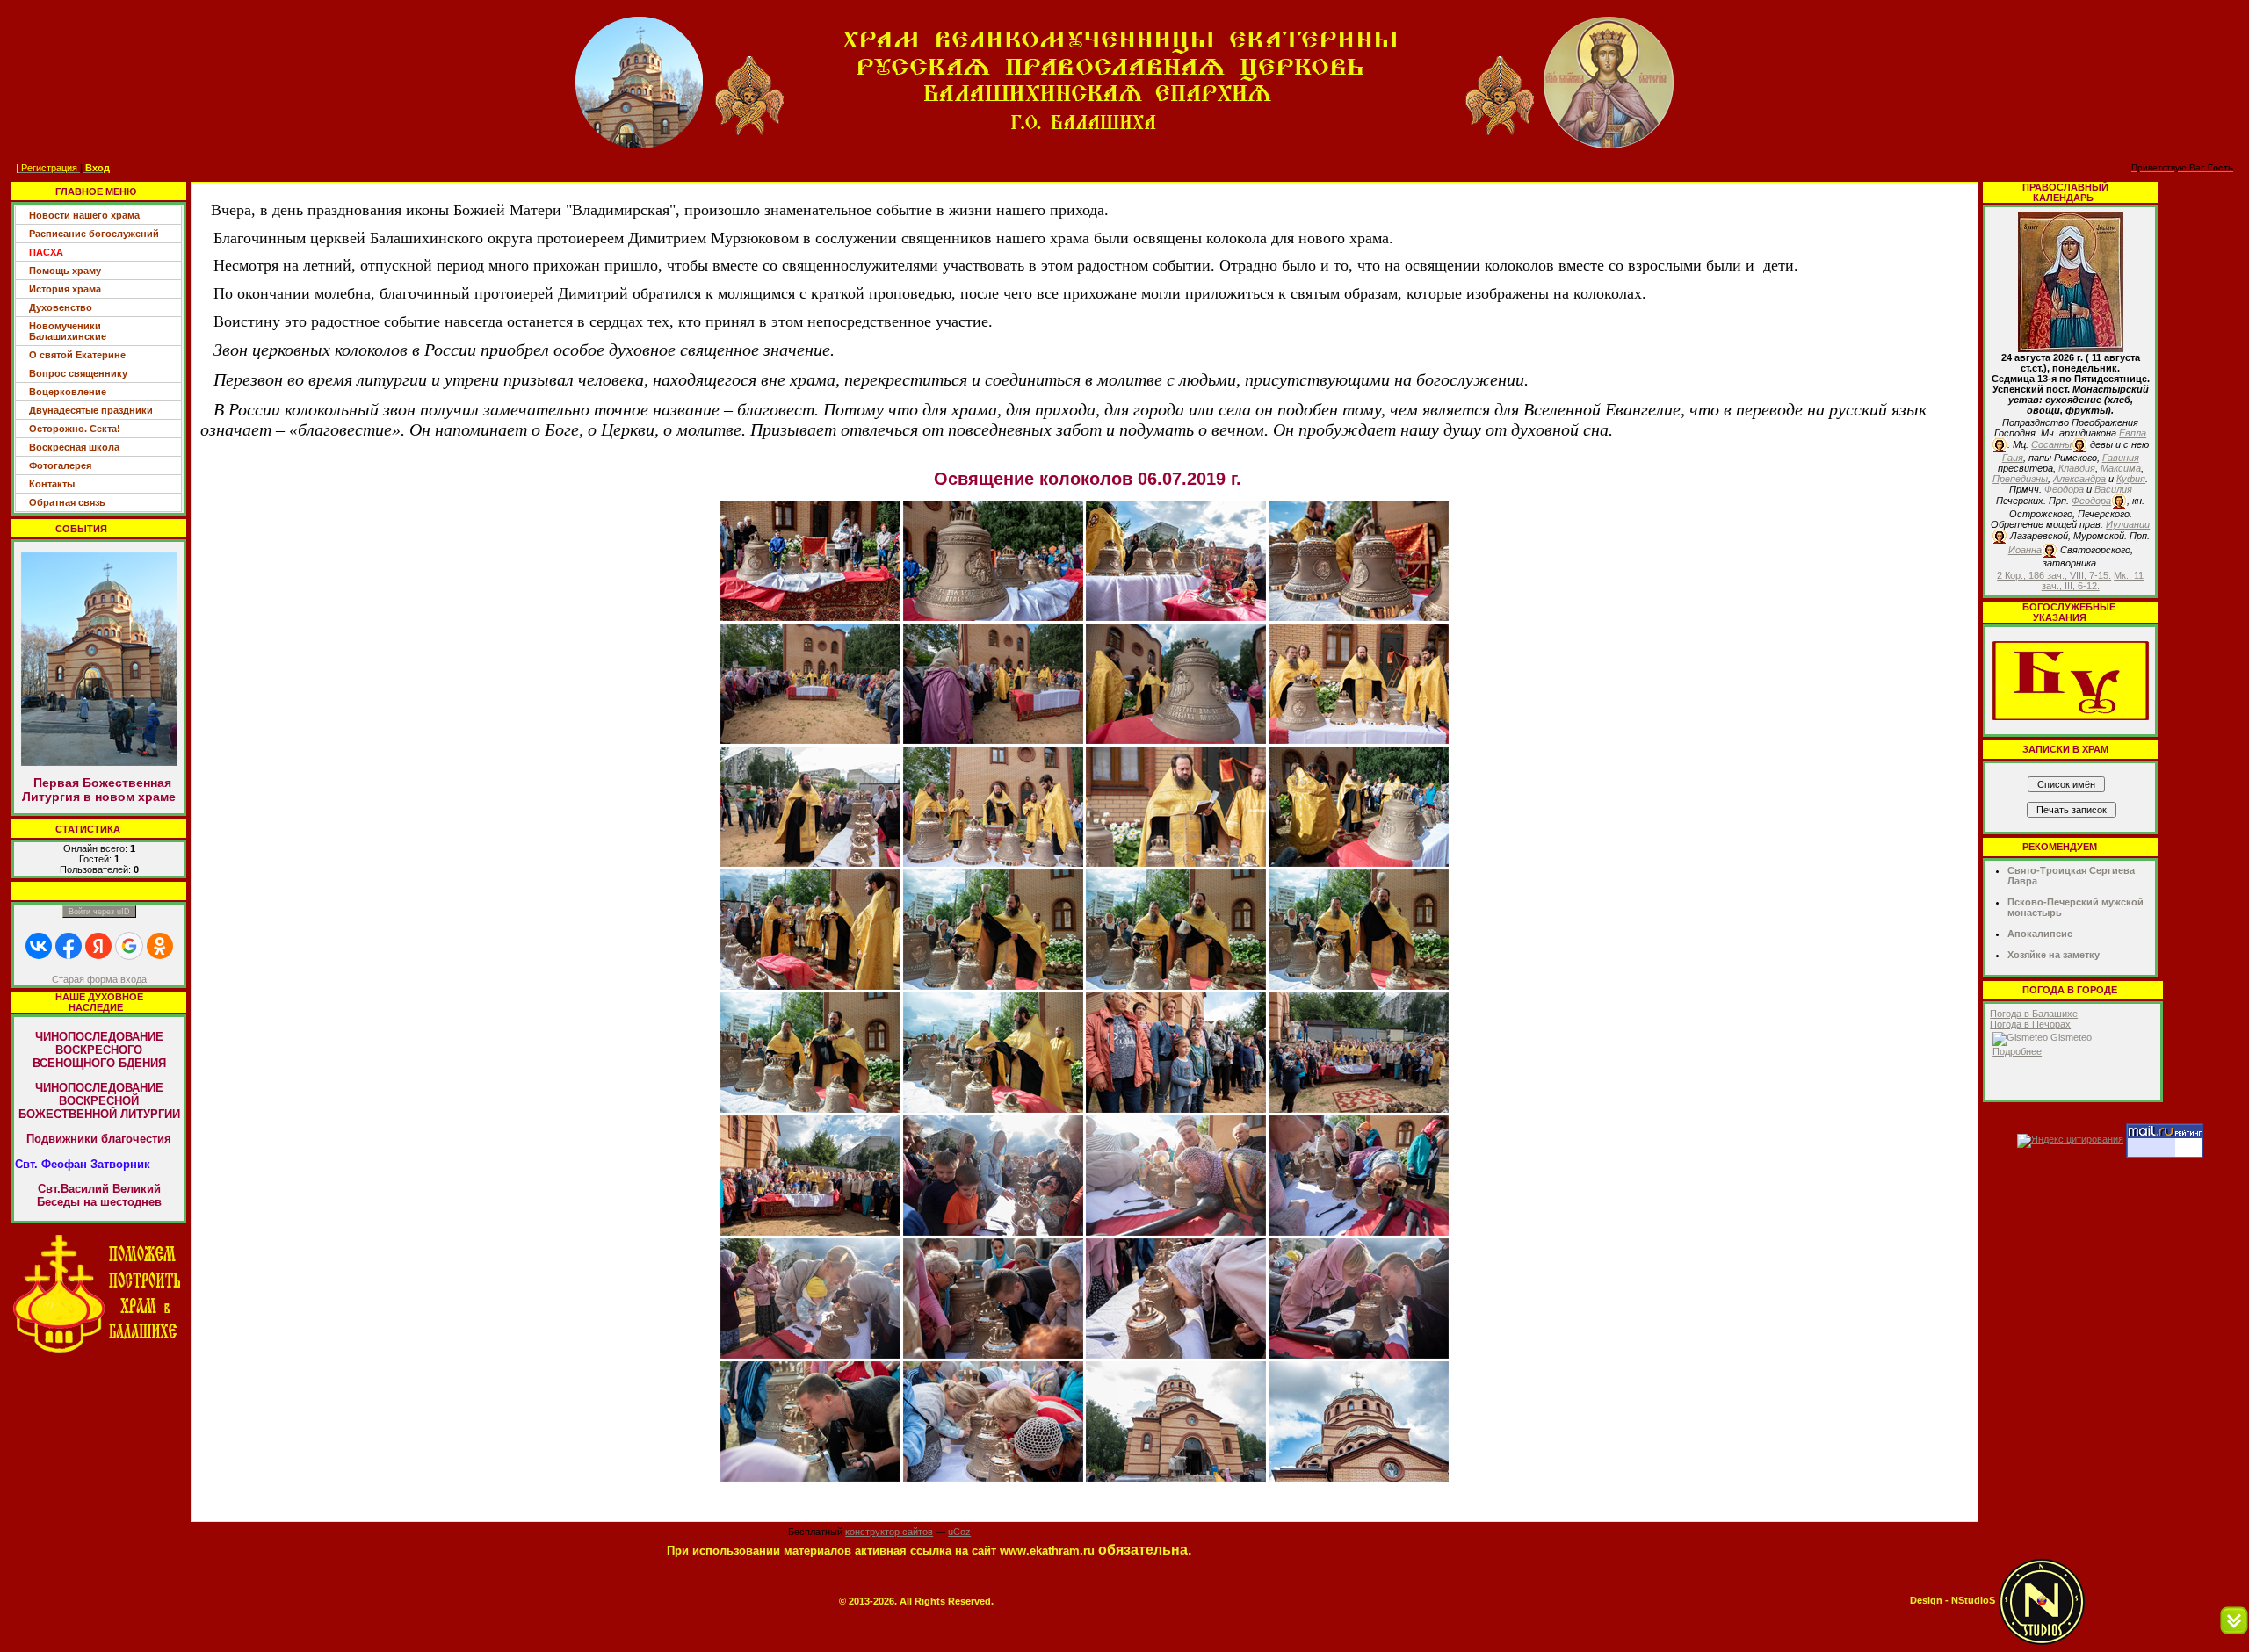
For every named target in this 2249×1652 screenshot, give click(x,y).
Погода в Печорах (2030, 1024)
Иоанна (2025, 550)
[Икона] (2071, 281)
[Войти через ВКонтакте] (39, 946)
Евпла (2133, 433)
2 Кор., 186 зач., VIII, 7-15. (2054, 575)
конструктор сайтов (889, 1532)
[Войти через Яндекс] (98, 946)
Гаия (2013, 458)
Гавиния (2121, 458)
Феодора (2064, 489)
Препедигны (2020, 479)
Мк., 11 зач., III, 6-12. (2093, 581)
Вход (98, 168)
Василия (2113, 489)
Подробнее (2017, 1051)
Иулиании (2128, 524)
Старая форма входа (99, 979)
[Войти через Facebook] (69, 946)
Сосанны (2051, 444)
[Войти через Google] (129, 946)
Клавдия (2077, 468)
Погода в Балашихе (2034, 1014)
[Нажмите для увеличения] (810, 559)
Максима (2121, 468)
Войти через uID (99, 912)
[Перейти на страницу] (99, 1293)
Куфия (2131, 479)
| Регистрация (47, 168)
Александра (2079, 479)
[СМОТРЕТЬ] (2071, 680)
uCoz (959, 1532)
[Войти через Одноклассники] (160, 946)
